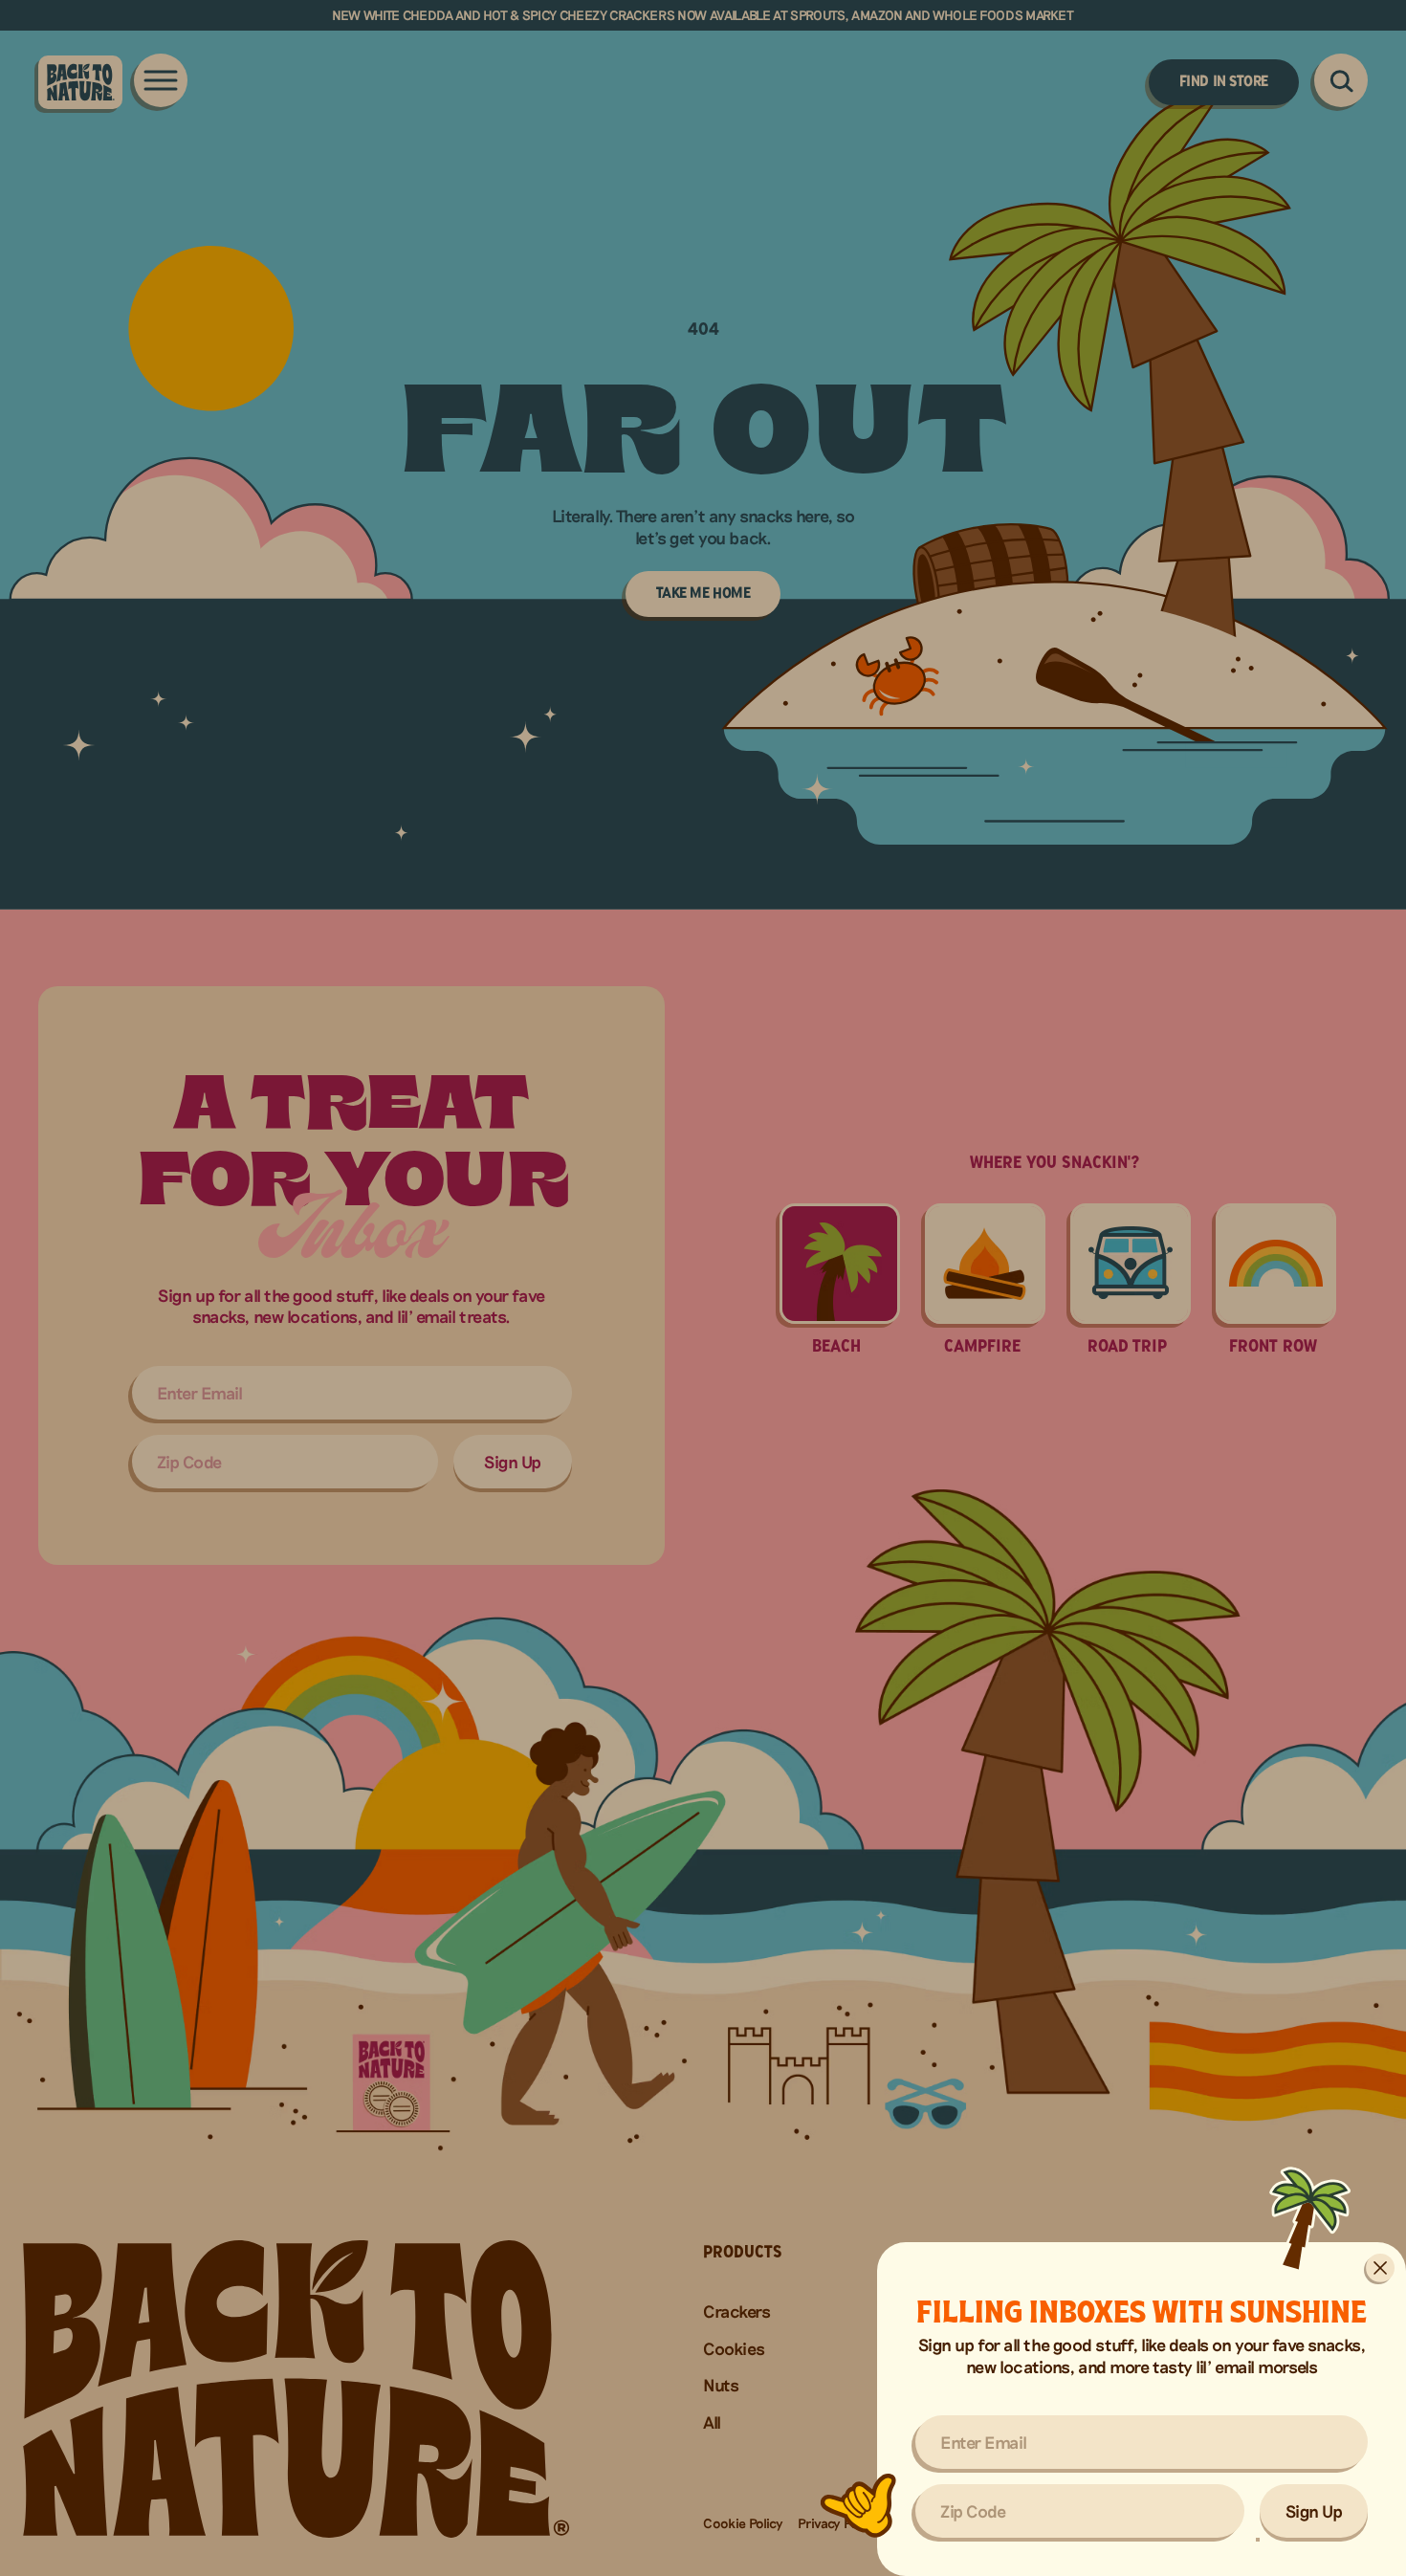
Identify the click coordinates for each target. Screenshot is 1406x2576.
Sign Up (1314, 2511)
